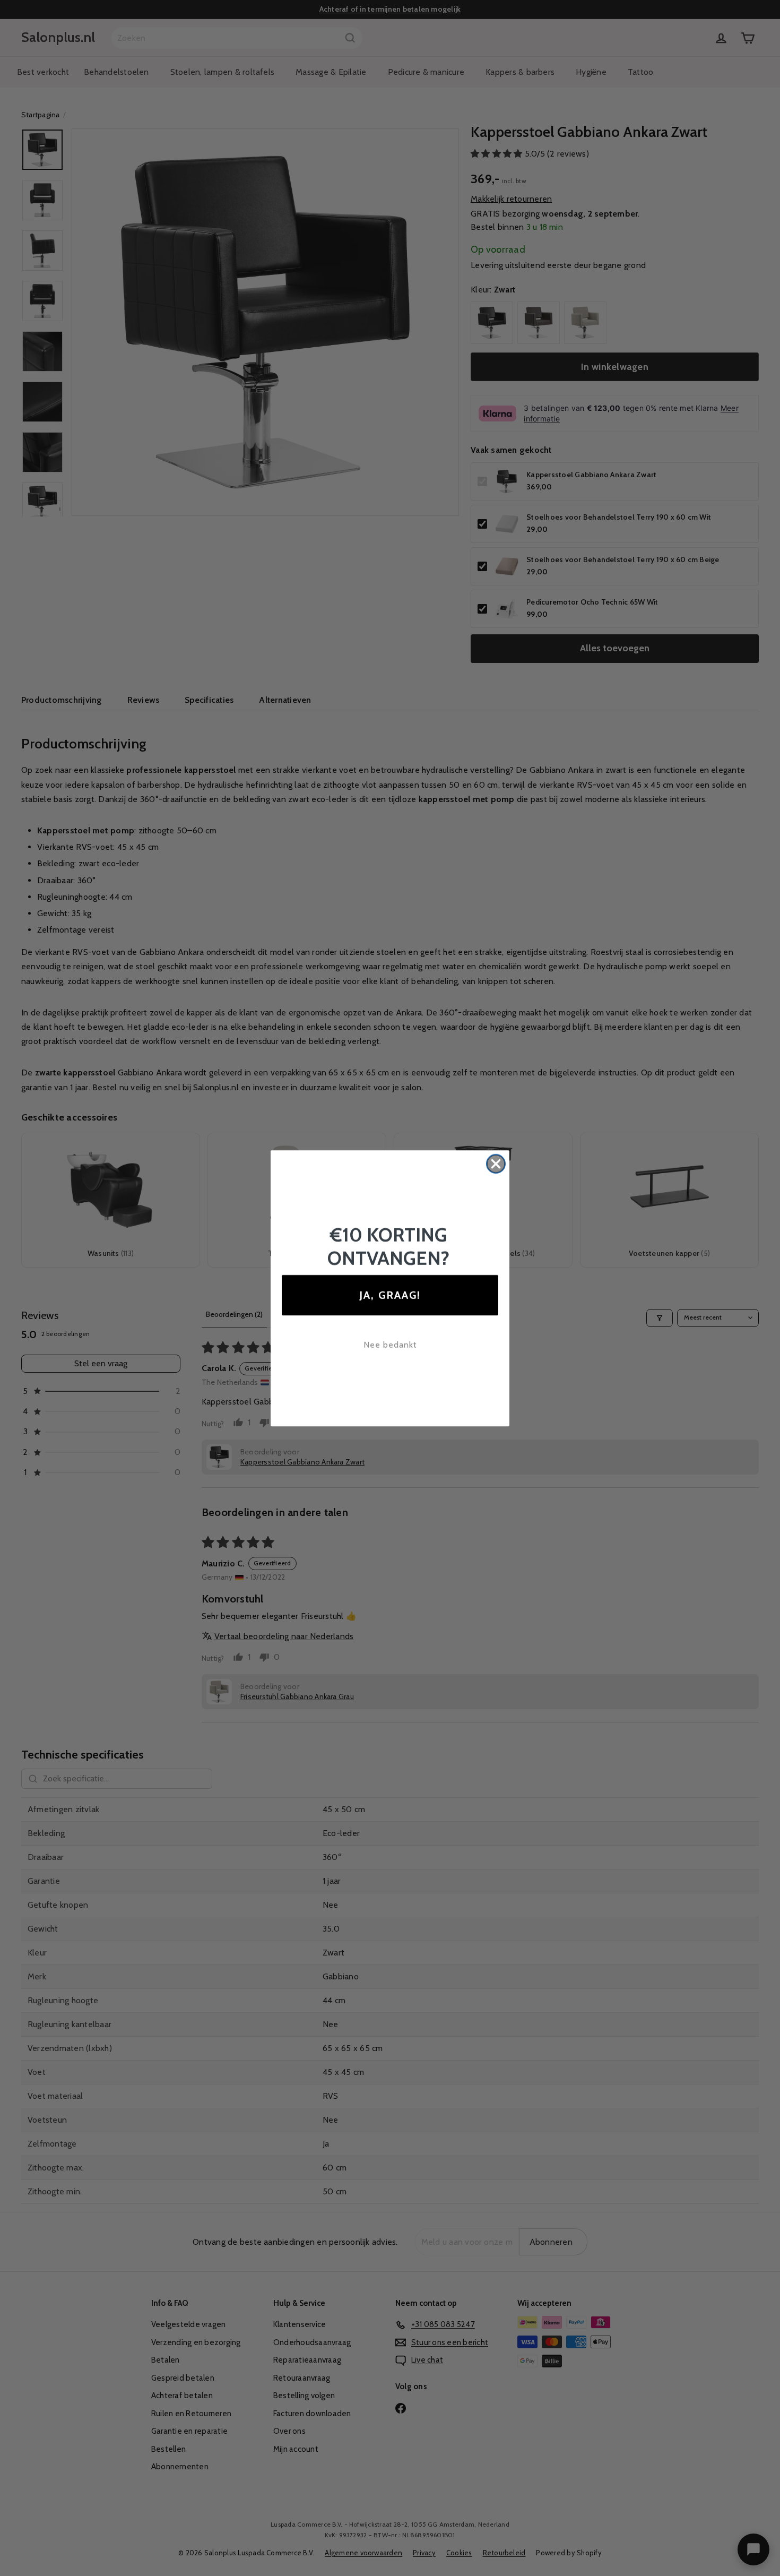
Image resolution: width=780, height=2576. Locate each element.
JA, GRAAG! (390, 1295)
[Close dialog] (496, 1164)
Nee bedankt (390, 1345)
